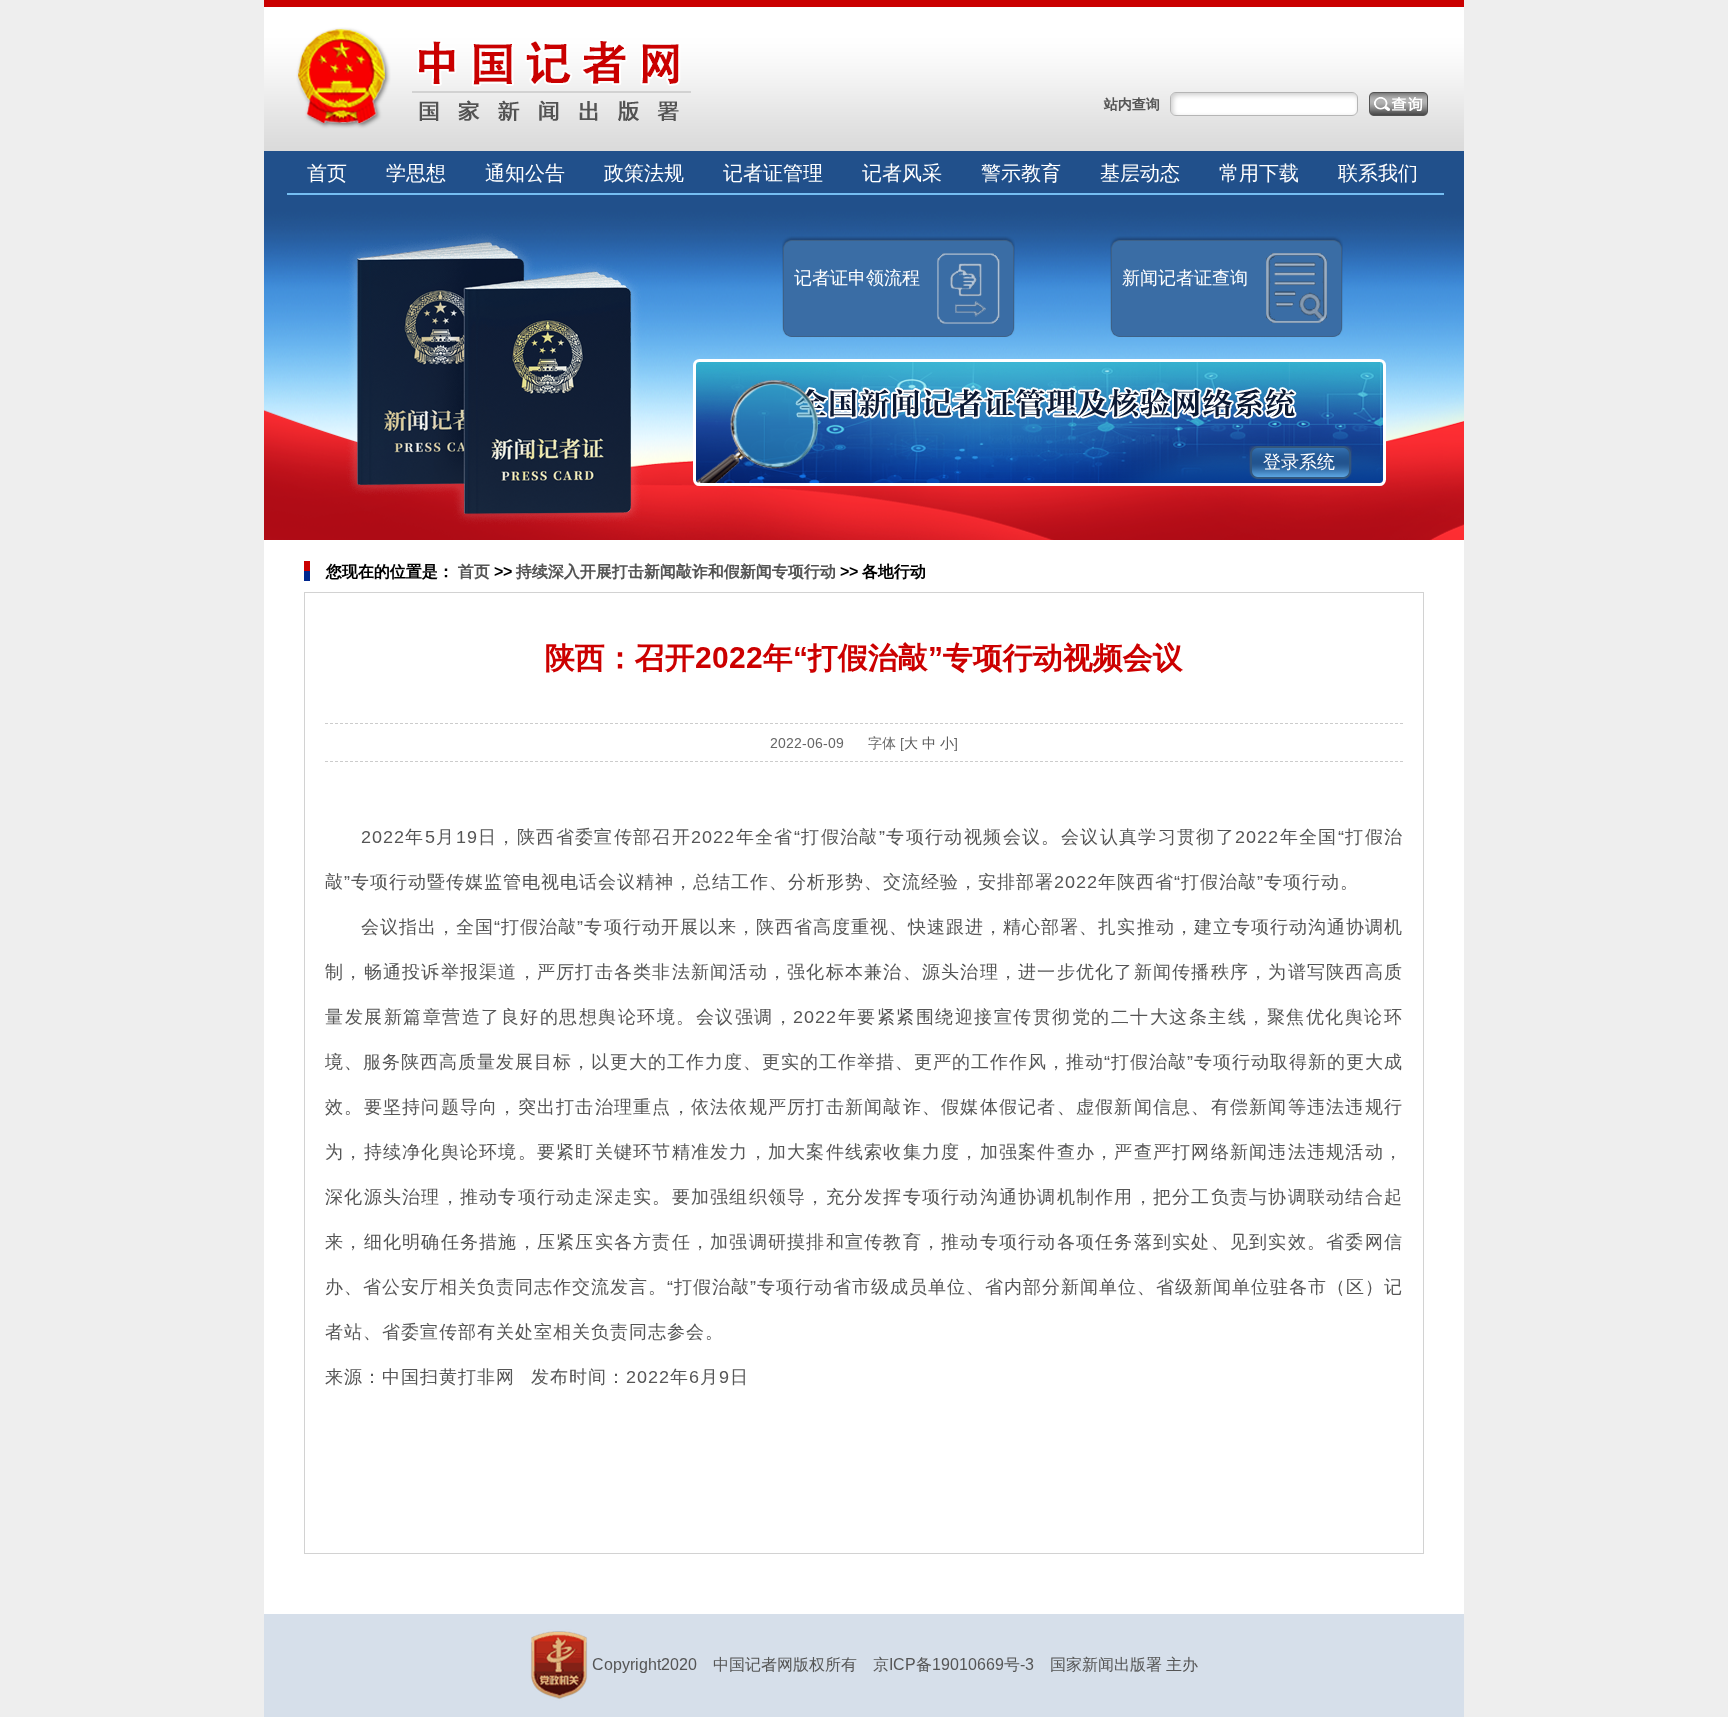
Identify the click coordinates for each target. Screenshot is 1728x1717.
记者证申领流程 (857, 278)
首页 (327, 173)
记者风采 (902, 173)
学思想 (416, 173)
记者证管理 (773, 173)
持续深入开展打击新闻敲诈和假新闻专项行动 (676, 571)
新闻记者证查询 (1185, 278)
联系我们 (1378, 173)
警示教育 (1021, 173)
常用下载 (1259, 173)
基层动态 (1140, 173)
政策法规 (644, 173)
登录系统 (1299, 462)
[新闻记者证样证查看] (495, 382)
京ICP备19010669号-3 (953, 1664)
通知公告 (525, 173)
